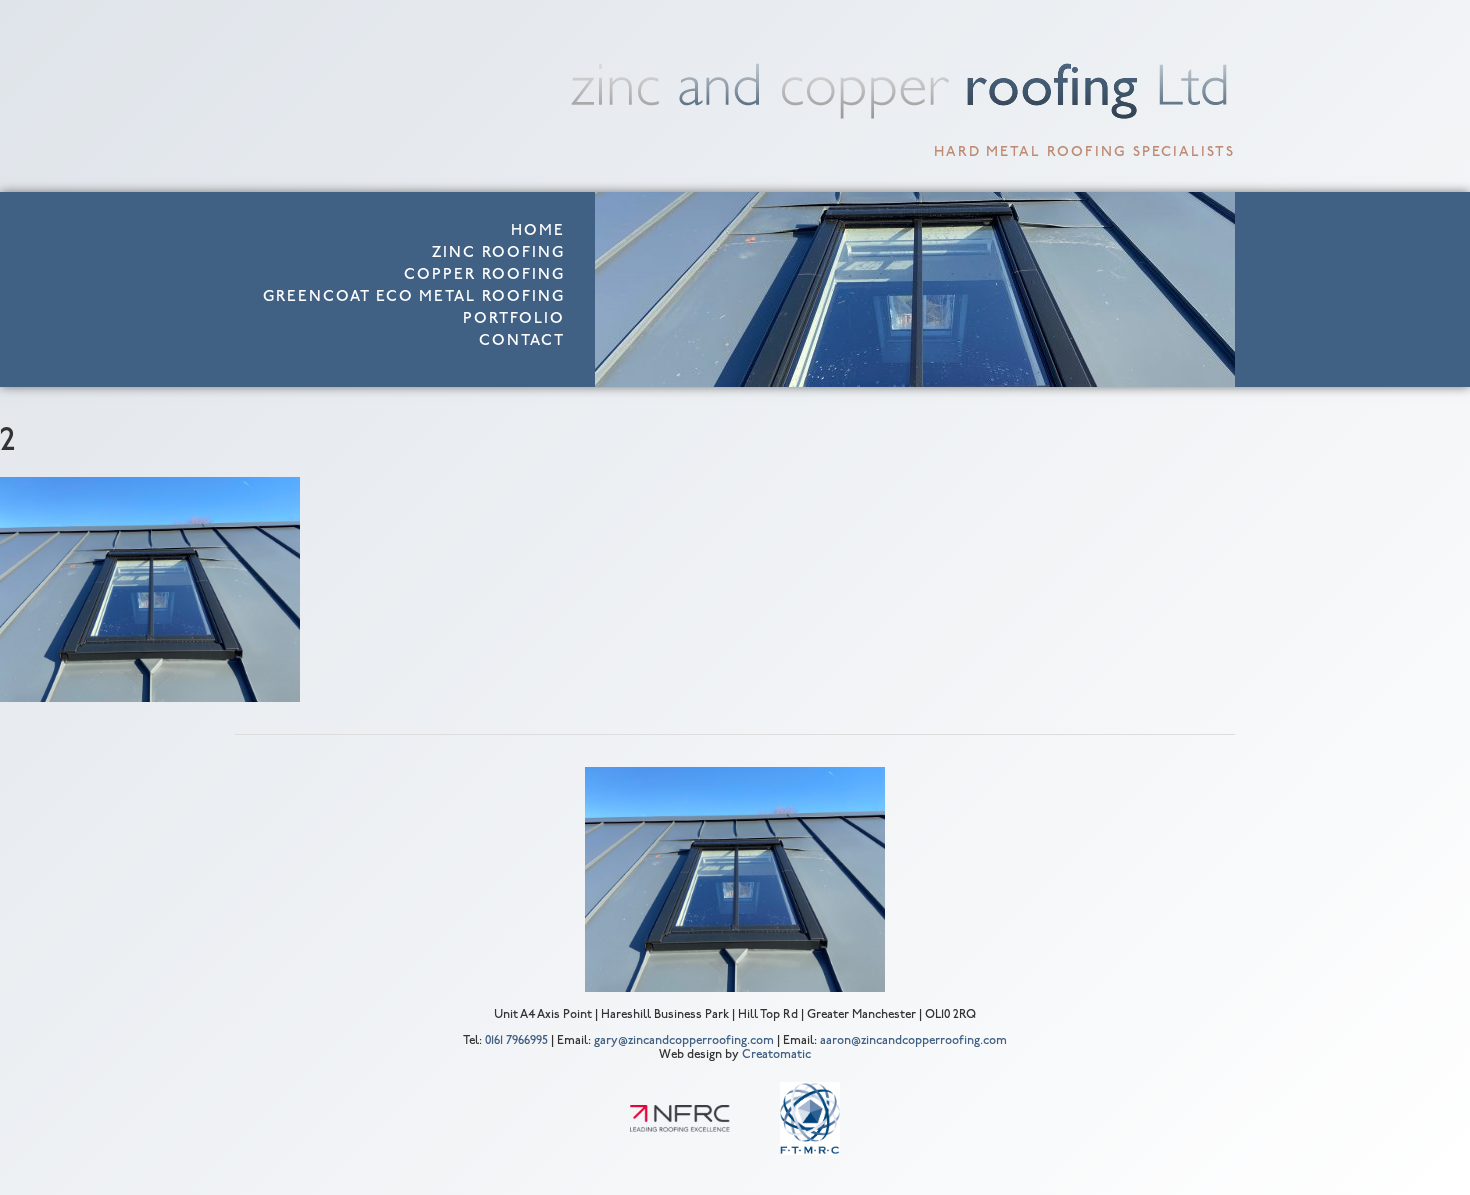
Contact (522, 341)
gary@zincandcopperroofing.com (684, 1041)
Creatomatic (776, 1055)
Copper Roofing (484, 275)
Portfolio (514, 319)
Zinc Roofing (498, 253)
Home (538, 231)
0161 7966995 (516, 1041)
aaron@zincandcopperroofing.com (913, 1041)
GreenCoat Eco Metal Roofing (414, 297)
